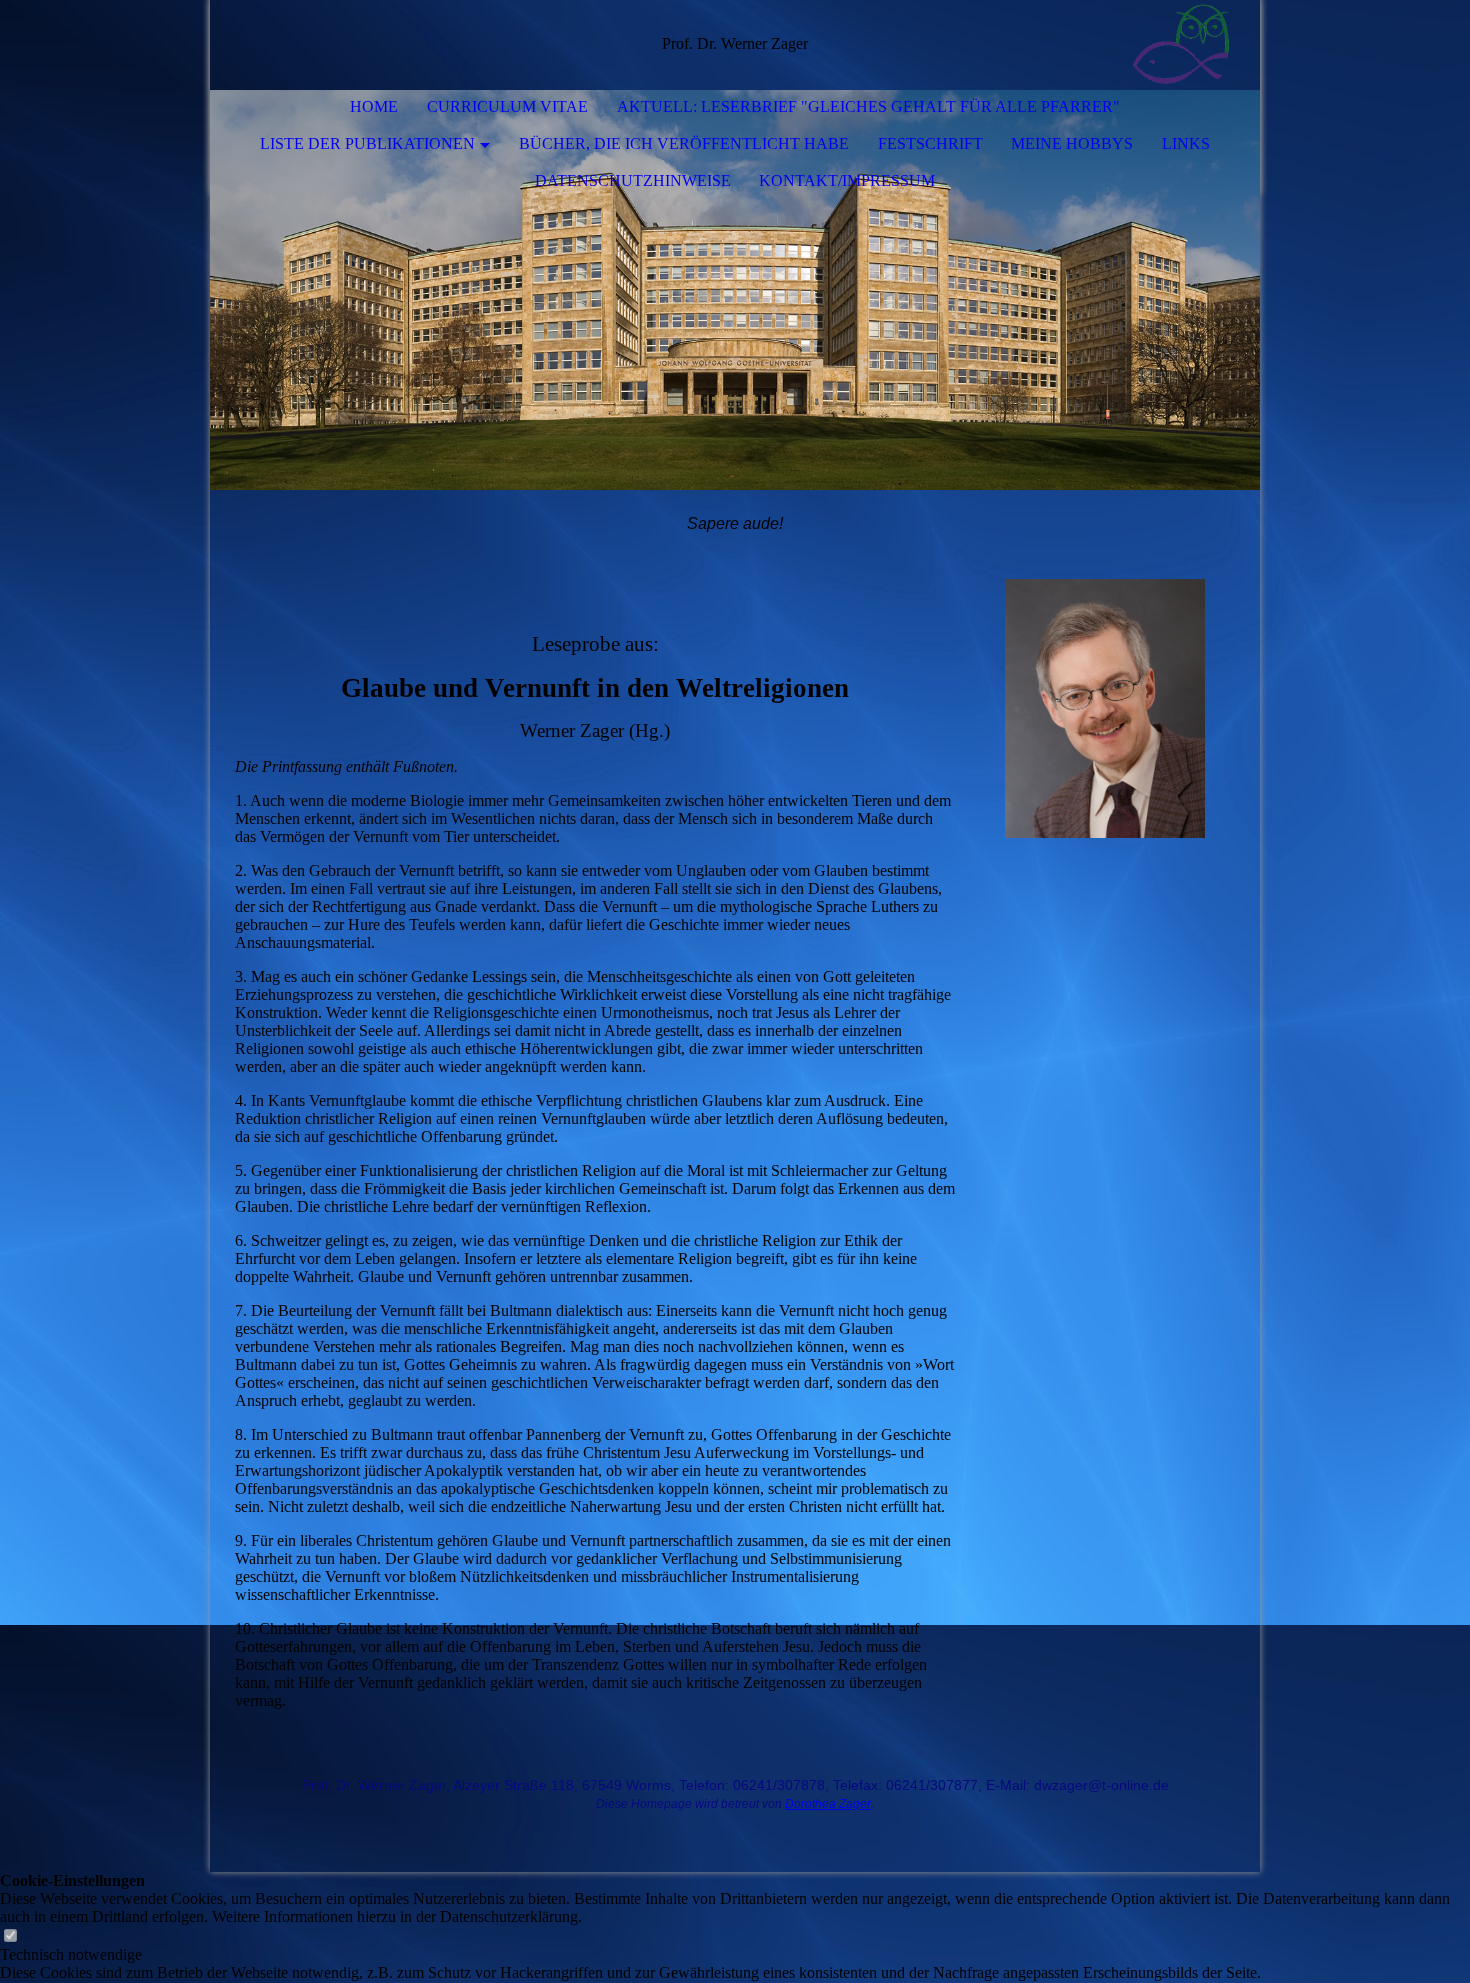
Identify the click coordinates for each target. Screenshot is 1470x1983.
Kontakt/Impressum (847, 180)
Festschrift (930, 143)
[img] (1185, 45)
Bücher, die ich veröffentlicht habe (684, 143)
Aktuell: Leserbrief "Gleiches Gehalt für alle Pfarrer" (868, 106)
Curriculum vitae (507, 106)
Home (374, 106)
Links (1186, 143)
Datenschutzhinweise (633, 180)
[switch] (10, 1936)
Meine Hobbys (1072, 143)
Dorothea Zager (828, 1804)
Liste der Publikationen (367, 143)
